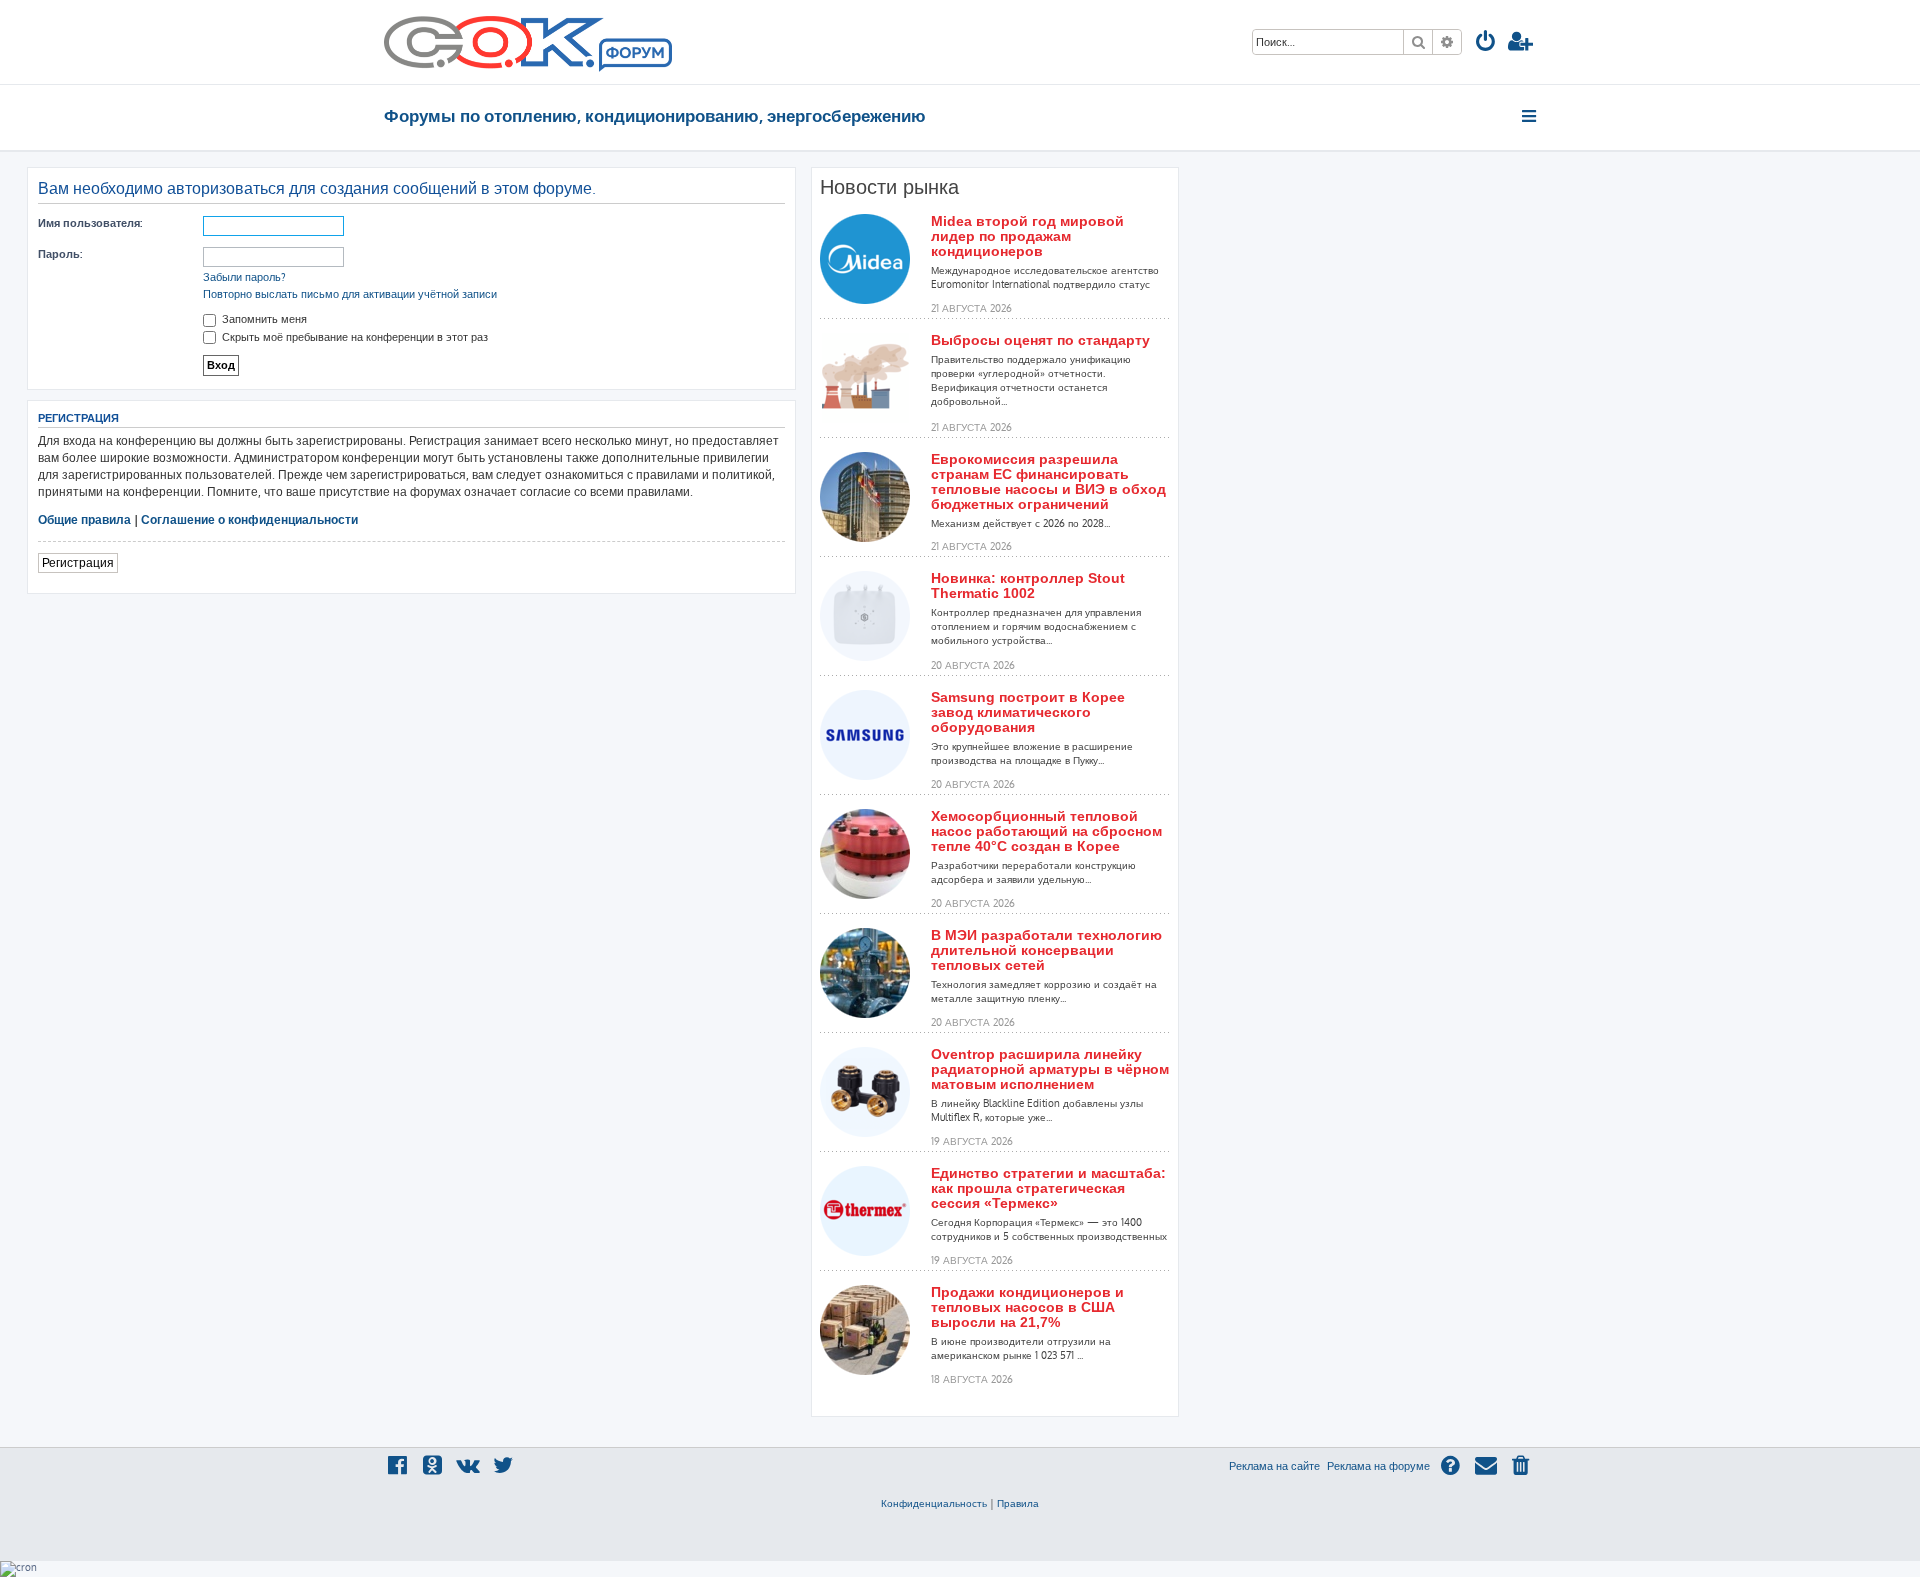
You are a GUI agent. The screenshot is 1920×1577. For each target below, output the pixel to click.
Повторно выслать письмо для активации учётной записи (350, 294)
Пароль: (60, 254)
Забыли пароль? (244, 277)
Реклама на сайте (1274, 1466)
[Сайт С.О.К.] (528, 42)
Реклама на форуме (1378, 1466)
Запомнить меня (263, 319)
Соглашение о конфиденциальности (249, 519)
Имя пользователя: (90, 223)
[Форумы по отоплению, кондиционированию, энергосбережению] (634, 56)
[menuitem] (1486, 43)
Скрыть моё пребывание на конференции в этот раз (353, 337)
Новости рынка (889, 187)
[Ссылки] (1530, 116)
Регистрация (78, 562)
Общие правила (84, 519)
